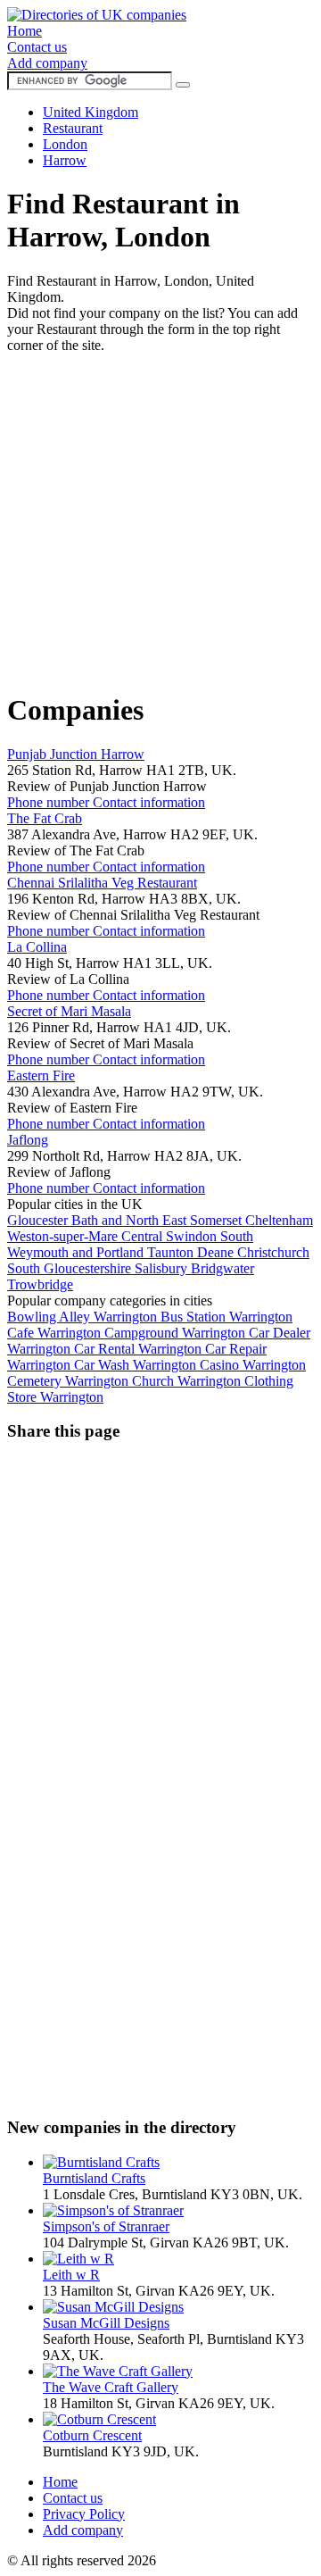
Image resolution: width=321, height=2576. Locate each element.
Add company (47, 63)
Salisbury (163, 1268)
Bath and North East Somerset (158, 1220)
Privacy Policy (84, 2514)
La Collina (37, 947)
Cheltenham (279, 1220)
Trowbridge (40, 1284)
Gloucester (39, 1220)
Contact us (37, 47)
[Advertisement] (160, 514)
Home (25, 31)
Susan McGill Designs (106, 2323)
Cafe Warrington (56, 1333)
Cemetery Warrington (70, 1381)
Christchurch (273, 1252)
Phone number (50, 802)
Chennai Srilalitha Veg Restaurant (102, 883)
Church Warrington (188, 1381)
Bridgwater (222, 1268)
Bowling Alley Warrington (84, 1317)
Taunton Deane (192, 1252)
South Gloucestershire (71, 1268)
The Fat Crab (45, 818)
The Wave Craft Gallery (111, 2387)
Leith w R (71, 2275)
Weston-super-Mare (64, 1236)
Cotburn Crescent (92, 2435)
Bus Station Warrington (226, 1317)
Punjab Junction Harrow (76, 754)
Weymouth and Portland (77, 1252)
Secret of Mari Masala (69, 1011)
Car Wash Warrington (137, 1365)
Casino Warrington (253, 1365)
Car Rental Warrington (140, 1349)
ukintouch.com (202, 2560)
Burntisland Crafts (94, 2178)
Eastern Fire (41, 1075)
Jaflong (28, 1140)
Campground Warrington (177, 1333)
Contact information (149, 802)
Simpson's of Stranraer (106, 2226)
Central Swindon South (187, 1236)
